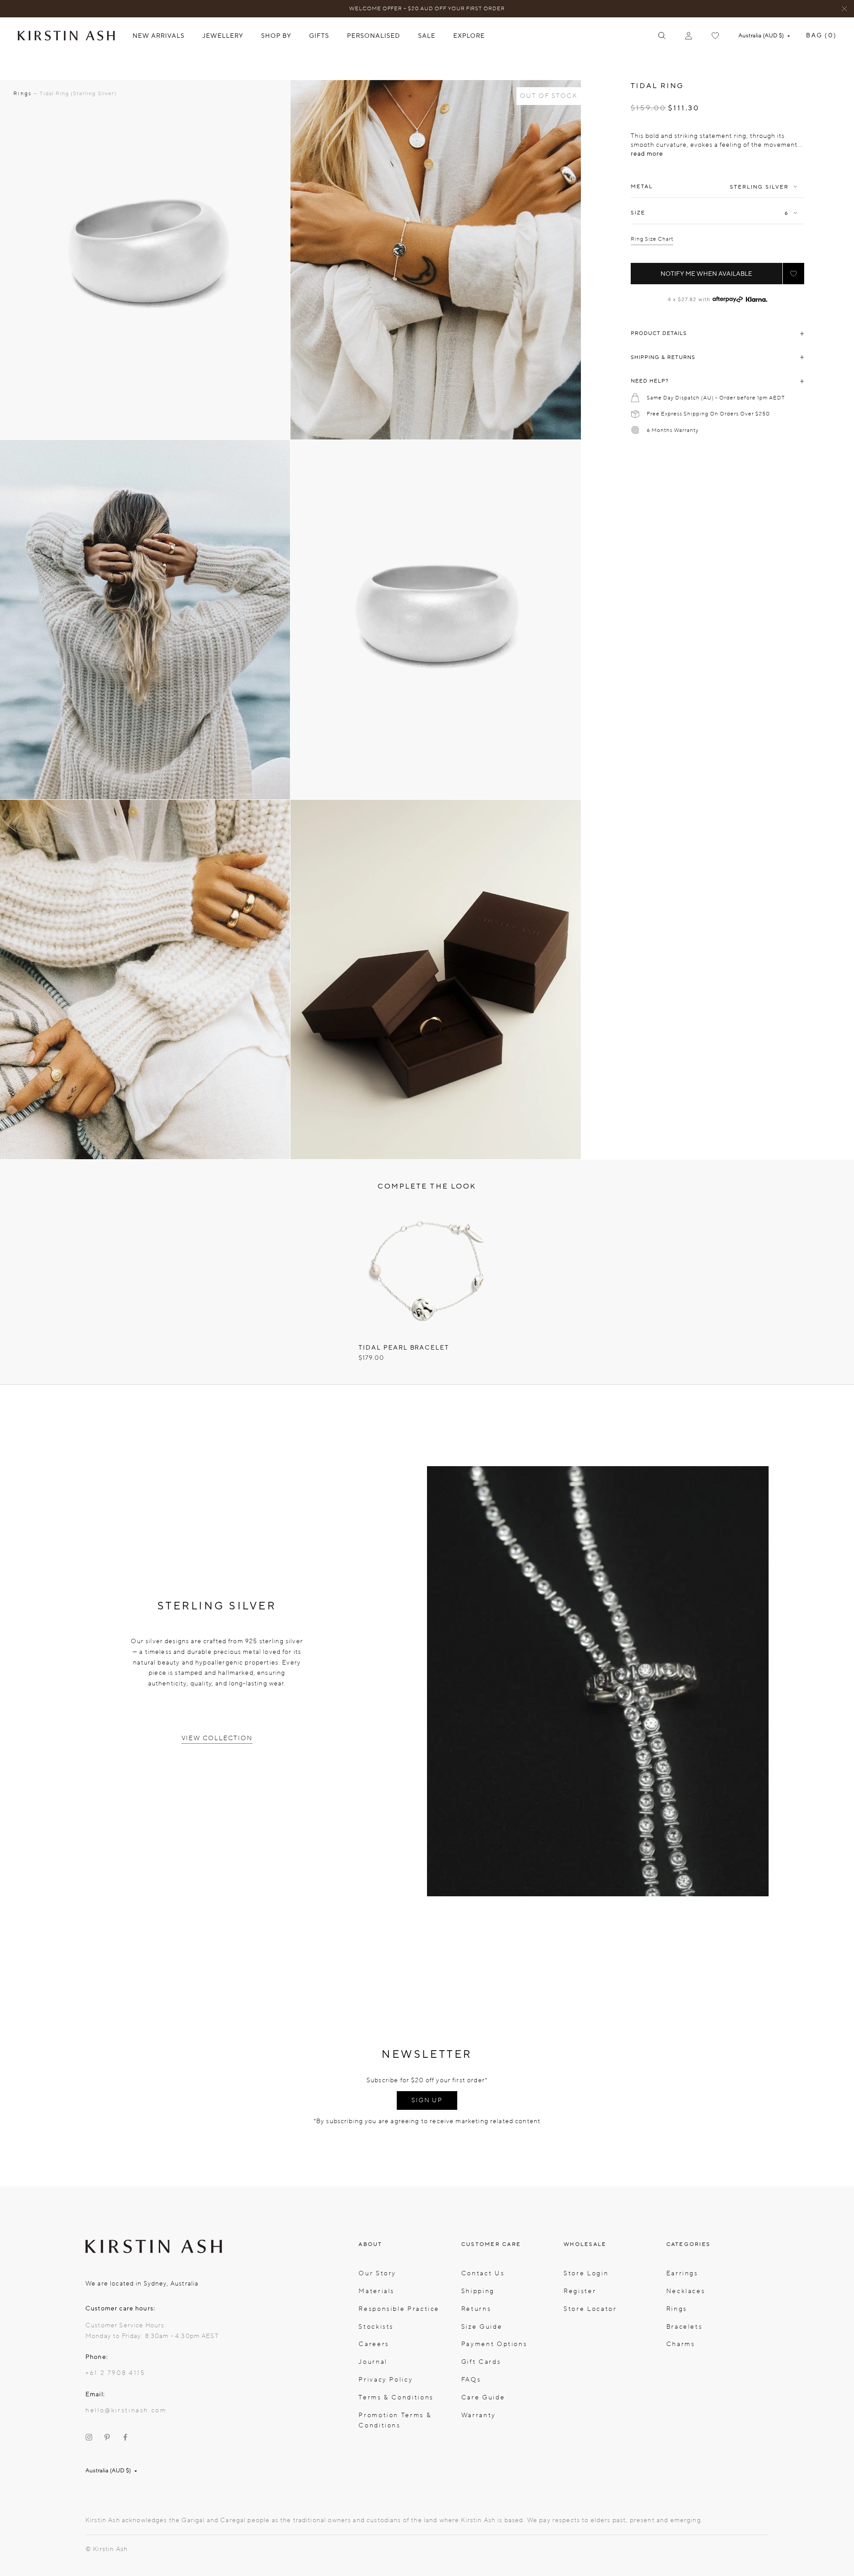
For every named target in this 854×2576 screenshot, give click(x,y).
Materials (377, 2291)
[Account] (689, 36)
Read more (647, 154)
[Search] (662, 36)
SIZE (638, 213)
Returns (476, 2309)
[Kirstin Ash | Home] (66, 35)
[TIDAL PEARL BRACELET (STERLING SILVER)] (427, 1270)
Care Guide (483, 2397)
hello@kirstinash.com (126, 2410)
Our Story (377, 2273)
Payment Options (494, 2344)
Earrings (682, 2273)
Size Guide (482, 2327)
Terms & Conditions (396, 2397)
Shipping (478, 2291)
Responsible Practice (399, 2309)
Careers (374, 2344)
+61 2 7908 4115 (115, 2373)
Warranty (479, 2415)
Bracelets (685, 2327)
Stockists (376, 2327)
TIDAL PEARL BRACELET (404, 1348)
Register (580, 2291)
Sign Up (427, 2100)
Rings (677, 2309)
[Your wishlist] (715, 36)
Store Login (586, 2273)
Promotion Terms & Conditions (395, 2421)
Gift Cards (481, 2362)
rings (22, 93)
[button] (794, 274)
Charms (681, 2344)
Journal (373, 2362)
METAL (642, 187)
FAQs (471, 2380)
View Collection (217, 1738)
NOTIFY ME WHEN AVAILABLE (706, 274)
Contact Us (483, 2273)
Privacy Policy (386, 2380)
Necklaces (686, 2291)
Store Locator (590, 2309)
